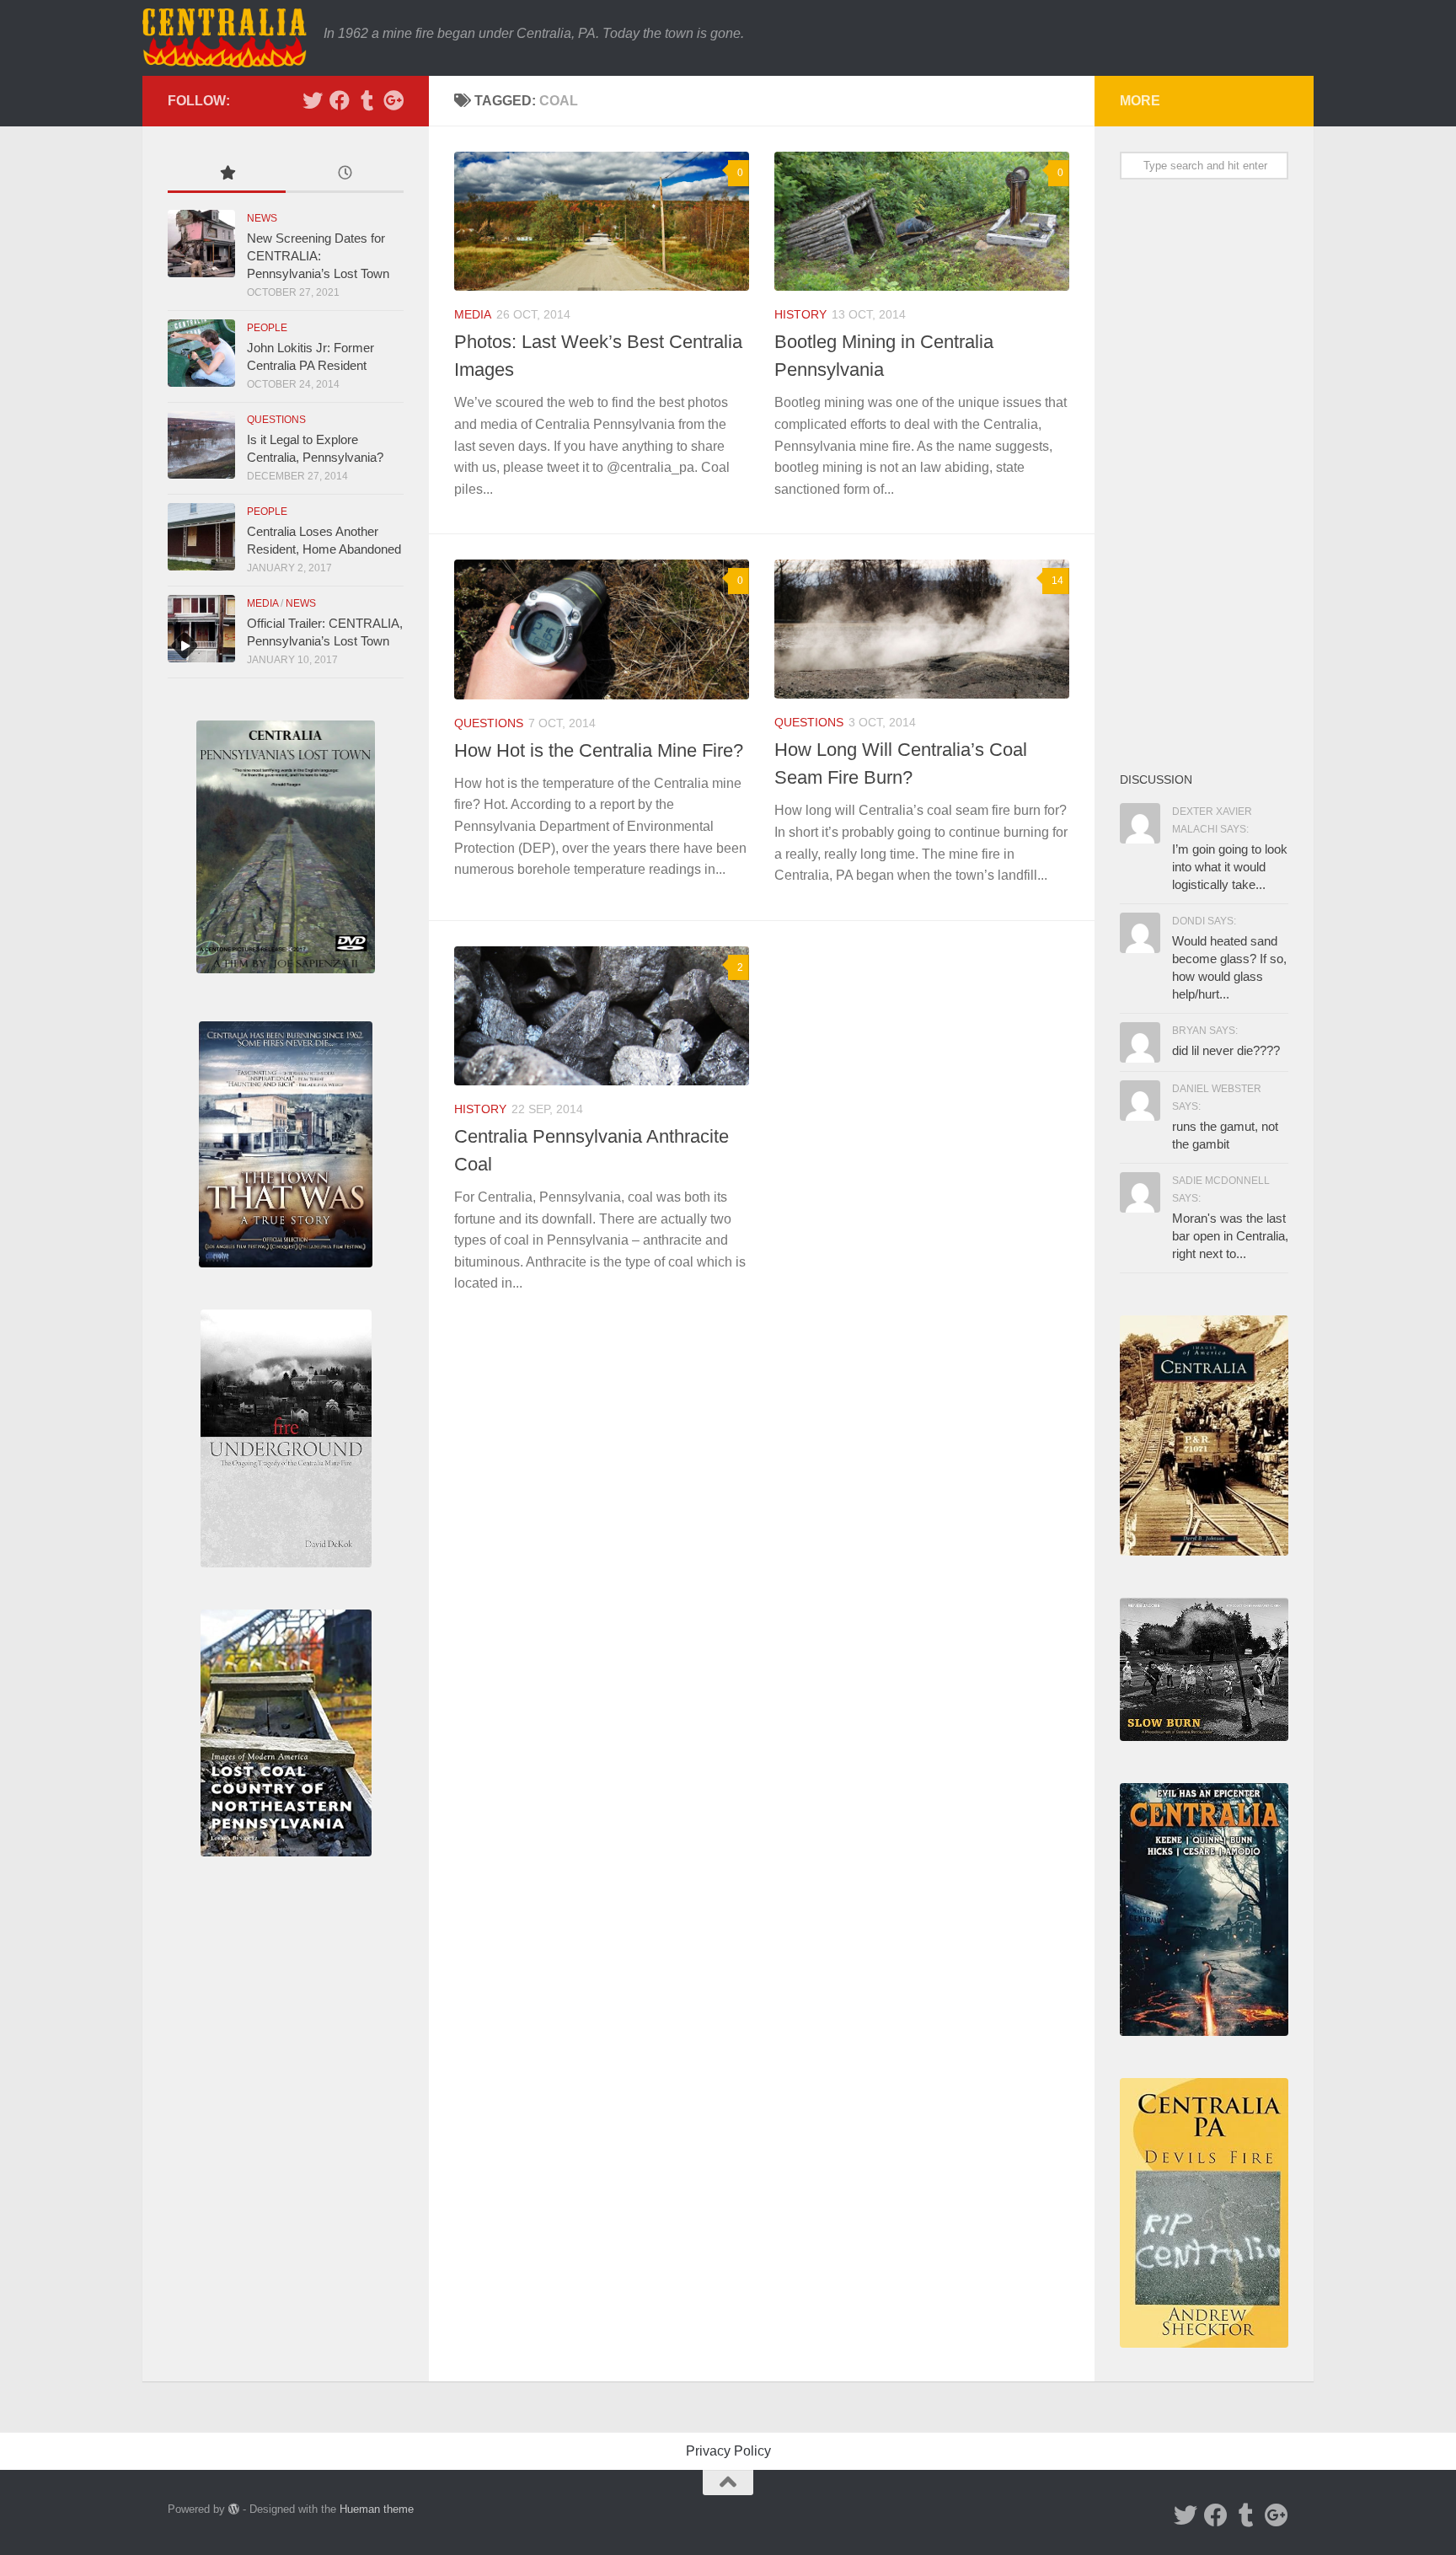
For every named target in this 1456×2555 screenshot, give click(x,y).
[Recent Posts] (345, 175)
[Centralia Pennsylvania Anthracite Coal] (602, 1016)
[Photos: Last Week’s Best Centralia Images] (602, 221)
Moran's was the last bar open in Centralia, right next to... (1230, 1236)
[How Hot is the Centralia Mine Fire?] (602, 629)
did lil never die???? (1226, 1050)
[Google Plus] (393, 100)
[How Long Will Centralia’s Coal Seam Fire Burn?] (922, 629)
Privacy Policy (728, 2451)
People (267, 328)
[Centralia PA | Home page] (225, 38)
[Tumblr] (367, 100)
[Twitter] (313, 100)
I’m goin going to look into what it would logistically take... (1230, 867)
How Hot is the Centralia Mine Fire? (599, 750)
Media (473, 314)
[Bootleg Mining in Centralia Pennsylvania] (922, 221)
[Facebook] (340, 100)
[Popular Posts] (227, 175)
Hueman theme (377, 2509)
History (800, 314)
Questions (489, 723)
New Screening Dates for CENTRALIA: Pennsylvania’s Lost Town (318, 256)
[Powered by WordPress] (234, 2509)
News (262, 218)
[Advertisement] (1204, 474)
